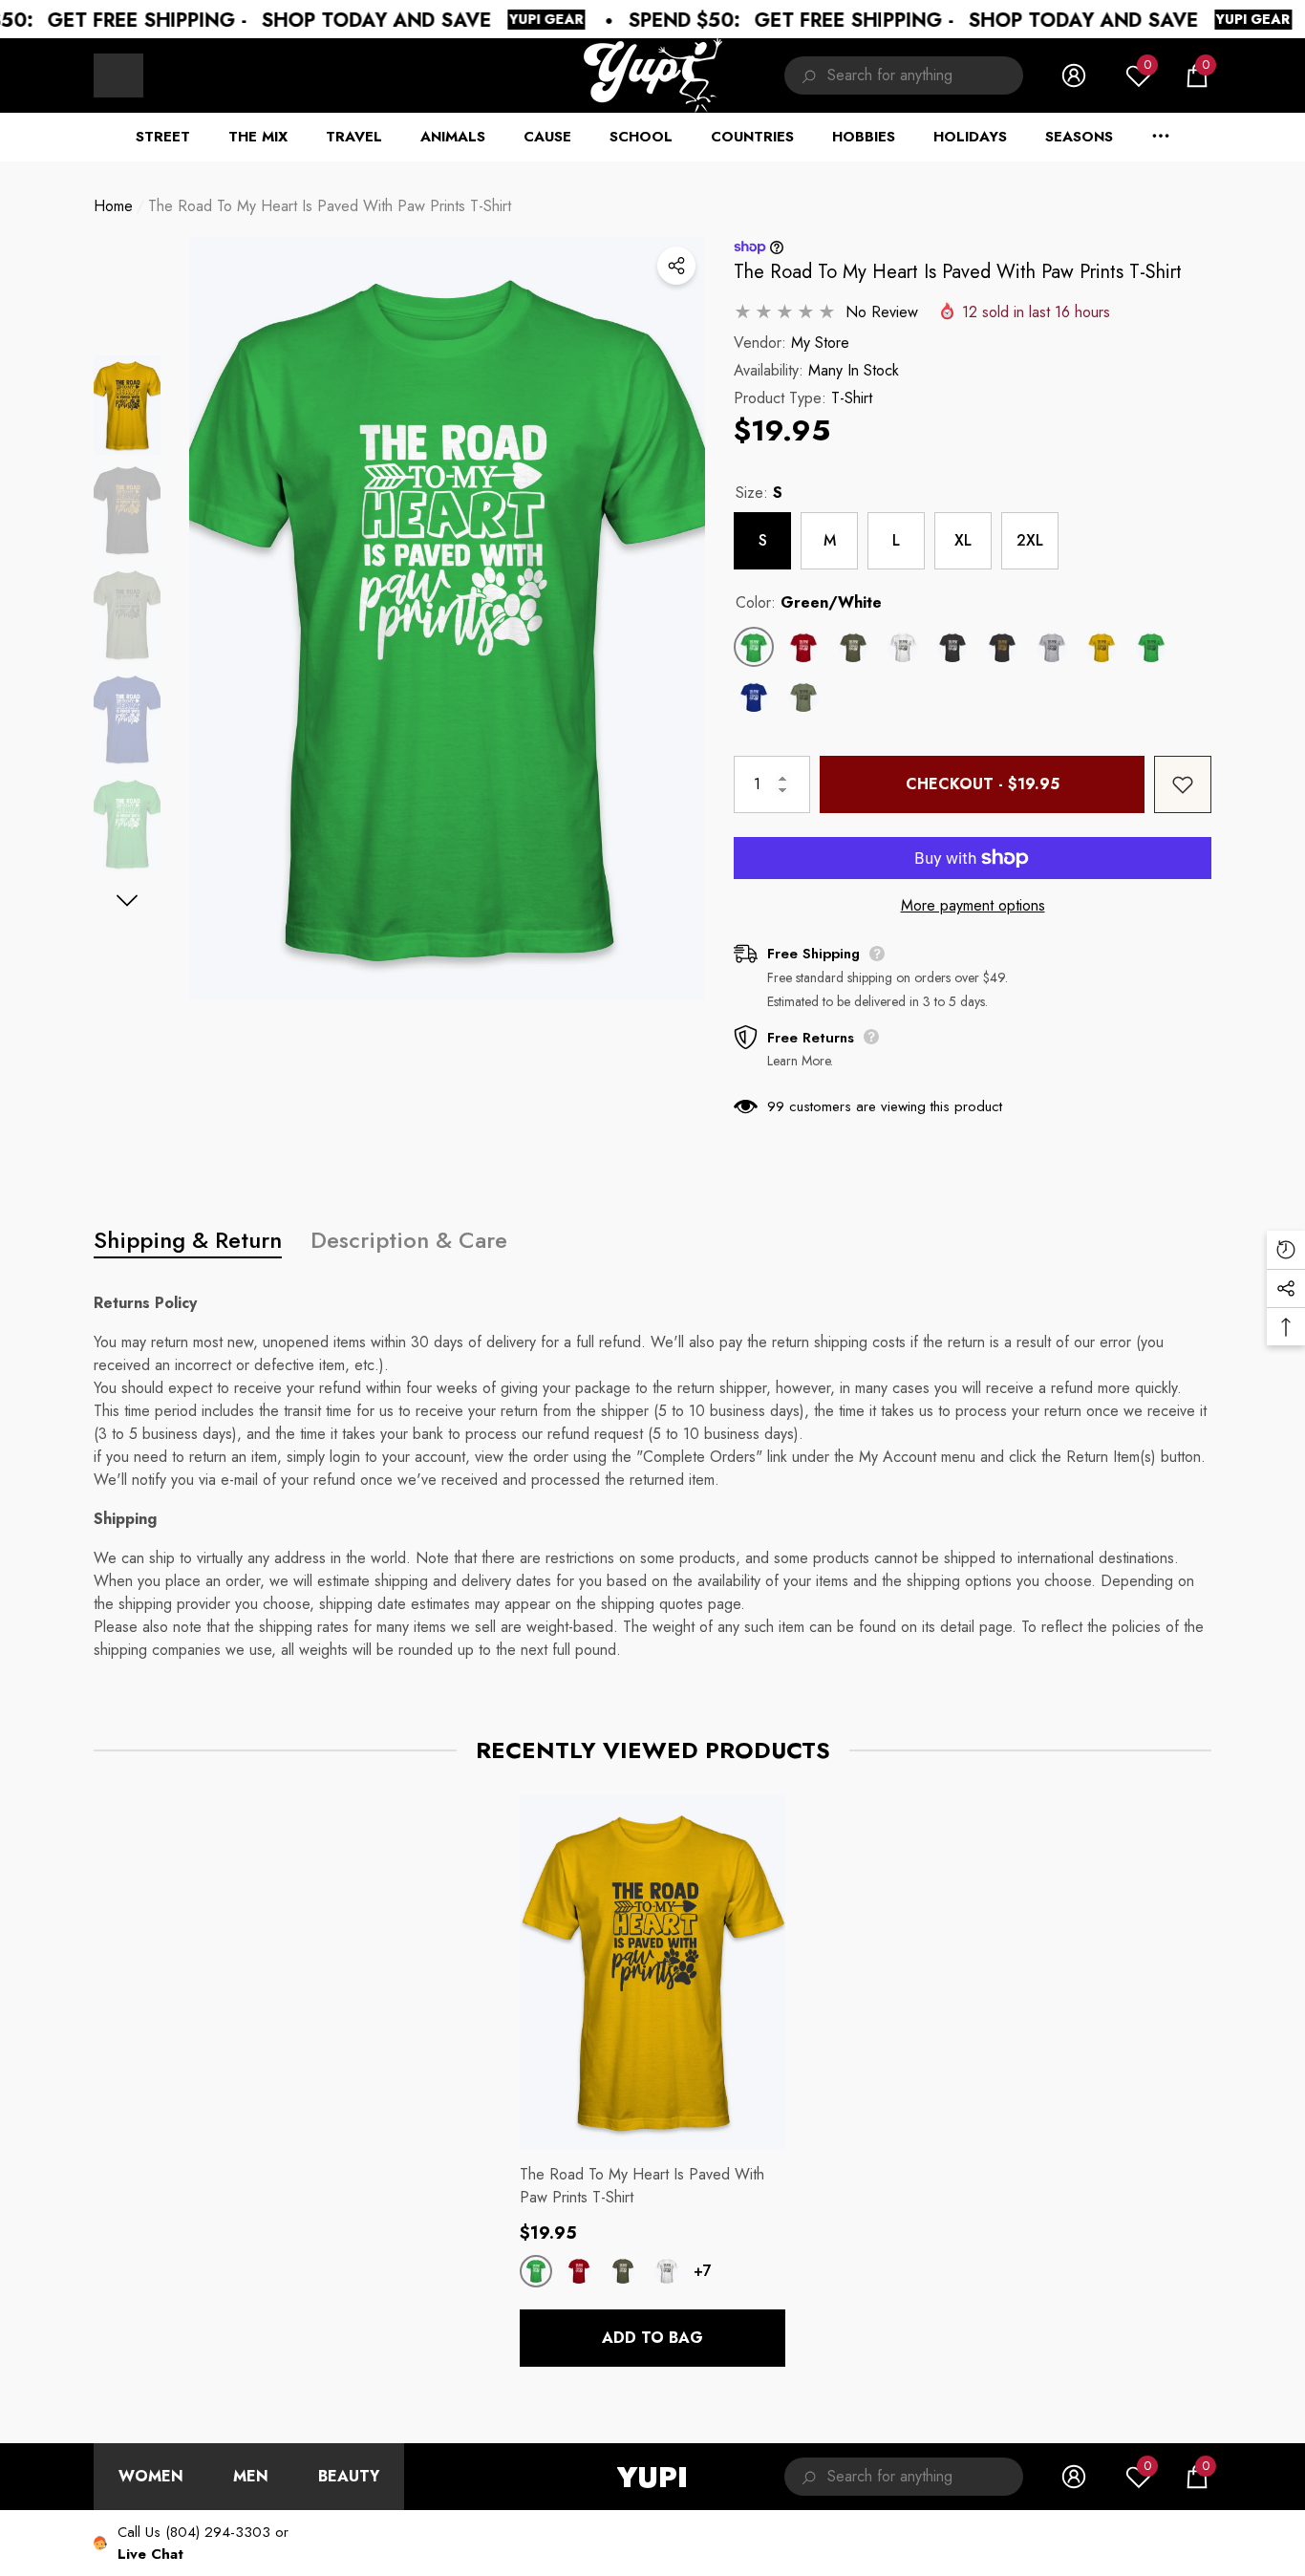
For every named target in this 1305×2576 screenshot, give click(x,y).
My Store (820, 343)
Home (113, 206)
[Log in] (1074, 75)
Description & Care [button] (409, 1240)
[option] (447, 619)
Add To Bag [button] (652, 2338)
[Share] (676, 266)
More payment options (973, 905)
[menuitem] (118, 75)
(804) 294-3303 (218, 2532)
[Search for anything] (904, 75)
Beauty (349, 2476)
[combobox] (925, 75)
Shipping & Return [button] (188, 1240)
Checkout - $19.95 (983, 784)
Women (151, 2476)
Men (251, 2476)
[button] (1197, 75)
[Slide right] (128, 901)
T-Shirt (852, 398)
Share (676, 266)
